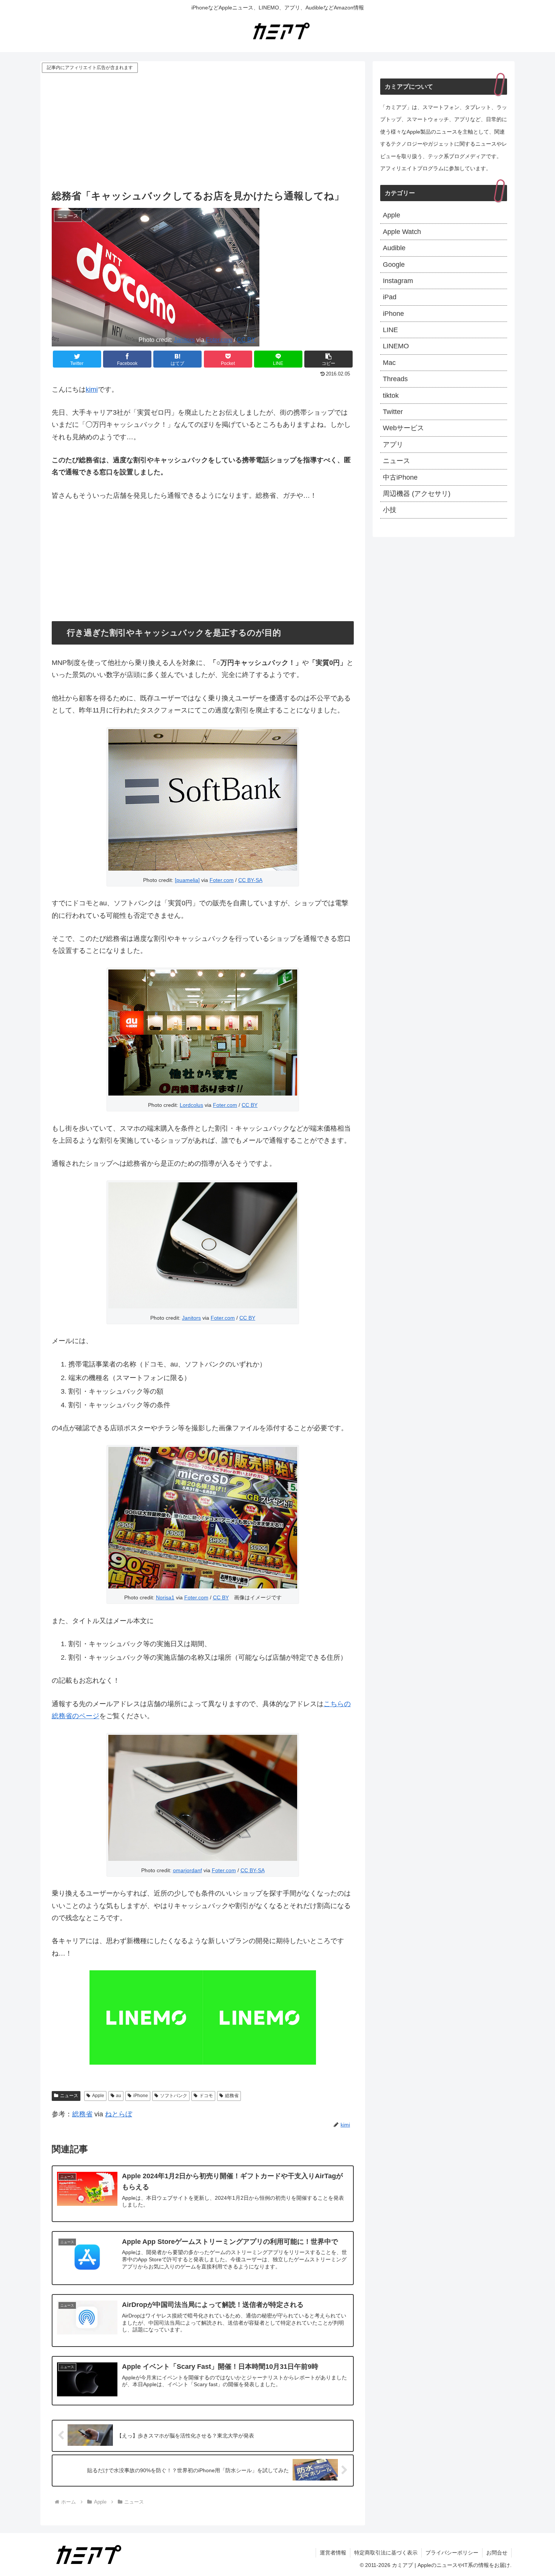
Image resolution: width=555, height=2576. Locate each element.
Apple (98, 2096)
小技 (390, 510)
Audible (394, 248)
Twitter (393, 412)
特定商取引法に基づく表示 (386, 2553)
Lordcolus (191, 1105)
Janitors (184, 340)
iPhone (141, 2096)
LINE (390, 330)
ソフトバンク (174, 2096)
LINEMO (396, 346)
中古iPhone (400, 477)
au (119, 2096)
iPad (390, 297)
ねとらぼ (119, 2114)
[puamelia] (187, 880)
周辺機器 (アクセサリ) (417, 494)
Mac (389, 363)
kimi (92, 389)
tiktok (391, 395)
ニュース (69, 2096)
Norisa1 (165, 1597)
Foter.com (219, 340)
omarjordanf (187, 1870)
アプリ (393, 445)
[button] (328, 359)
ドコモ (206, 2096)
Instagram (398, 281)
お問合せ (497, 2553)
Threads (395, 379)
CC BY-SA (250, 880)
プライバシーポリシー (452, 2553)
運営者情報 (333, 2553)
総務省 (232, 2096)
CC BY (246, 340)
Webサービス (403, 428)
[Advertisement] (203, 131)
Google (394, 265)
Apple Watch (402, 232)
